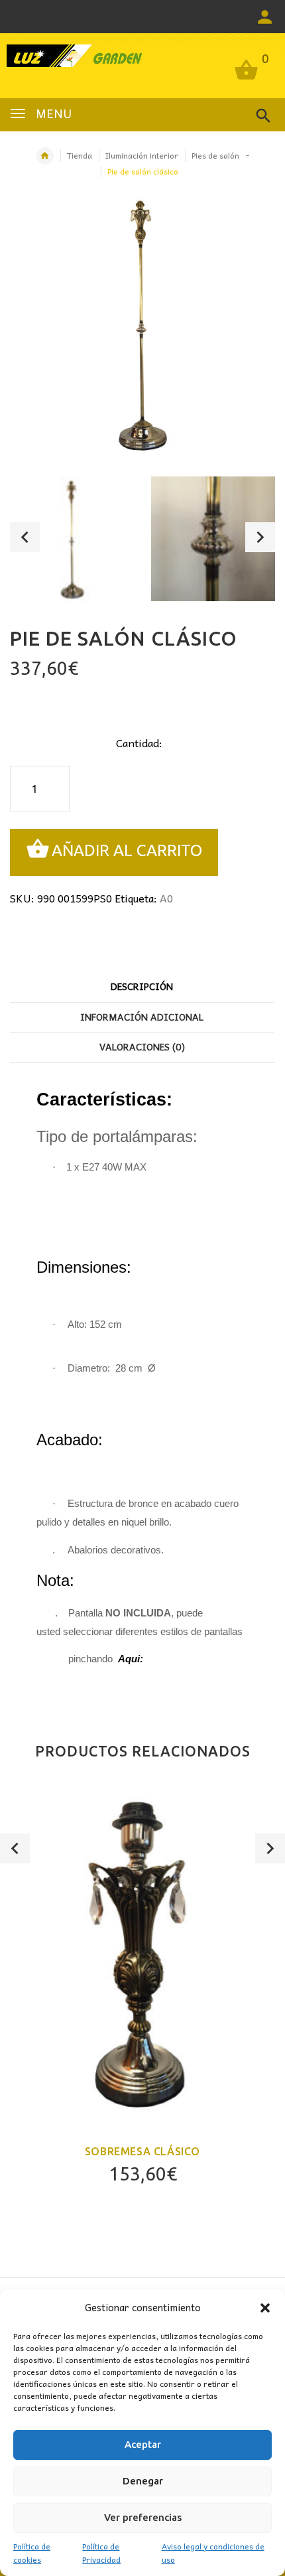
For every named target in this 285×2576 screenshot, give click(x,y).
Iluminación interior (142, 155)
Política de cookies (32, 2553)
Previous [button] (25, 537)
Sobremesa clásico (142, 2151)
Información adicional (142, 1017)
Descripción (142, 986)
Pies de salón (215, 155)
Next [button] (260, 537)
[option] (72, 539)
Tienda (80, 155)
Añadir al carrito (127, 851)
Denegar (143, 2481)
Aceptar (143, 2444)
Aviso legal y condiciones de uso (213, 2553)
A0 (166, 898)
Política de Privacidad (101, 2553)
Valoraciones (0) (142, 1046)
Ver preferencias (143, 2517)
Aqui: (131, 1659)
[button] (265, 2308)
